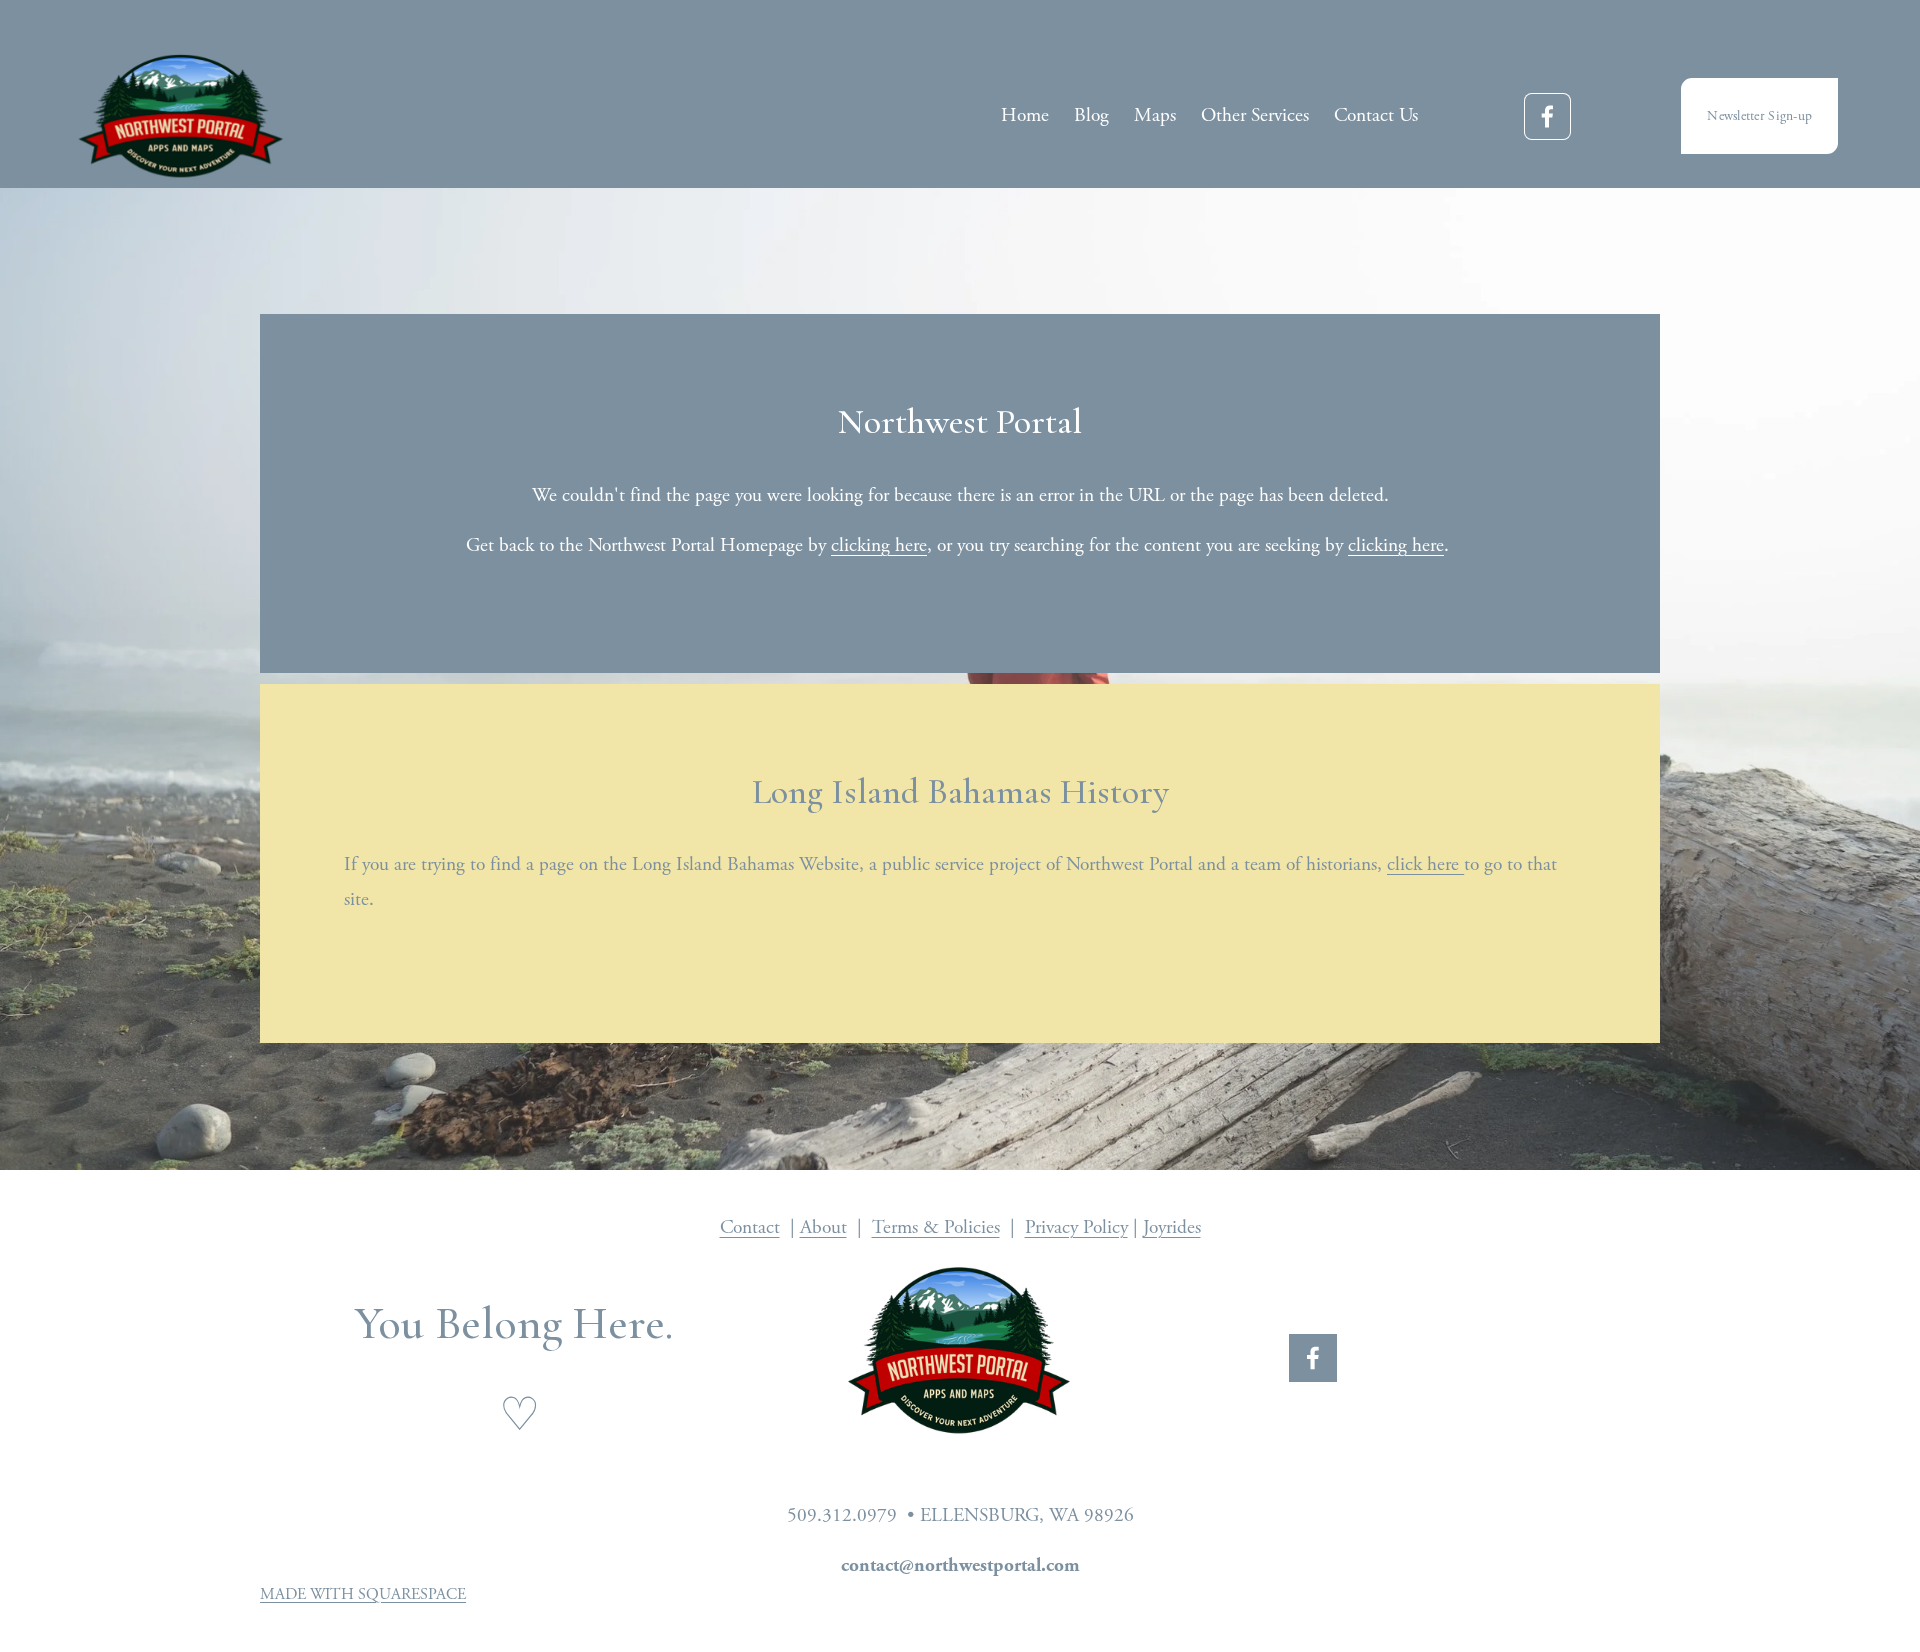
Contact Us (1376, 115)
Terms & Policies (936, 1227)
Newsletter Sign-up (1759, 116)
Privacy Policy (1076, 1227)
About (823, 1227)
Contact (750, 1227)
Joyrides (1172, 1227)
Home (1025, 115)
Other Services (1255, 115)
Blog (1091, 115)
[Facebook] (1547, 116)
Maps (1155, 115)
